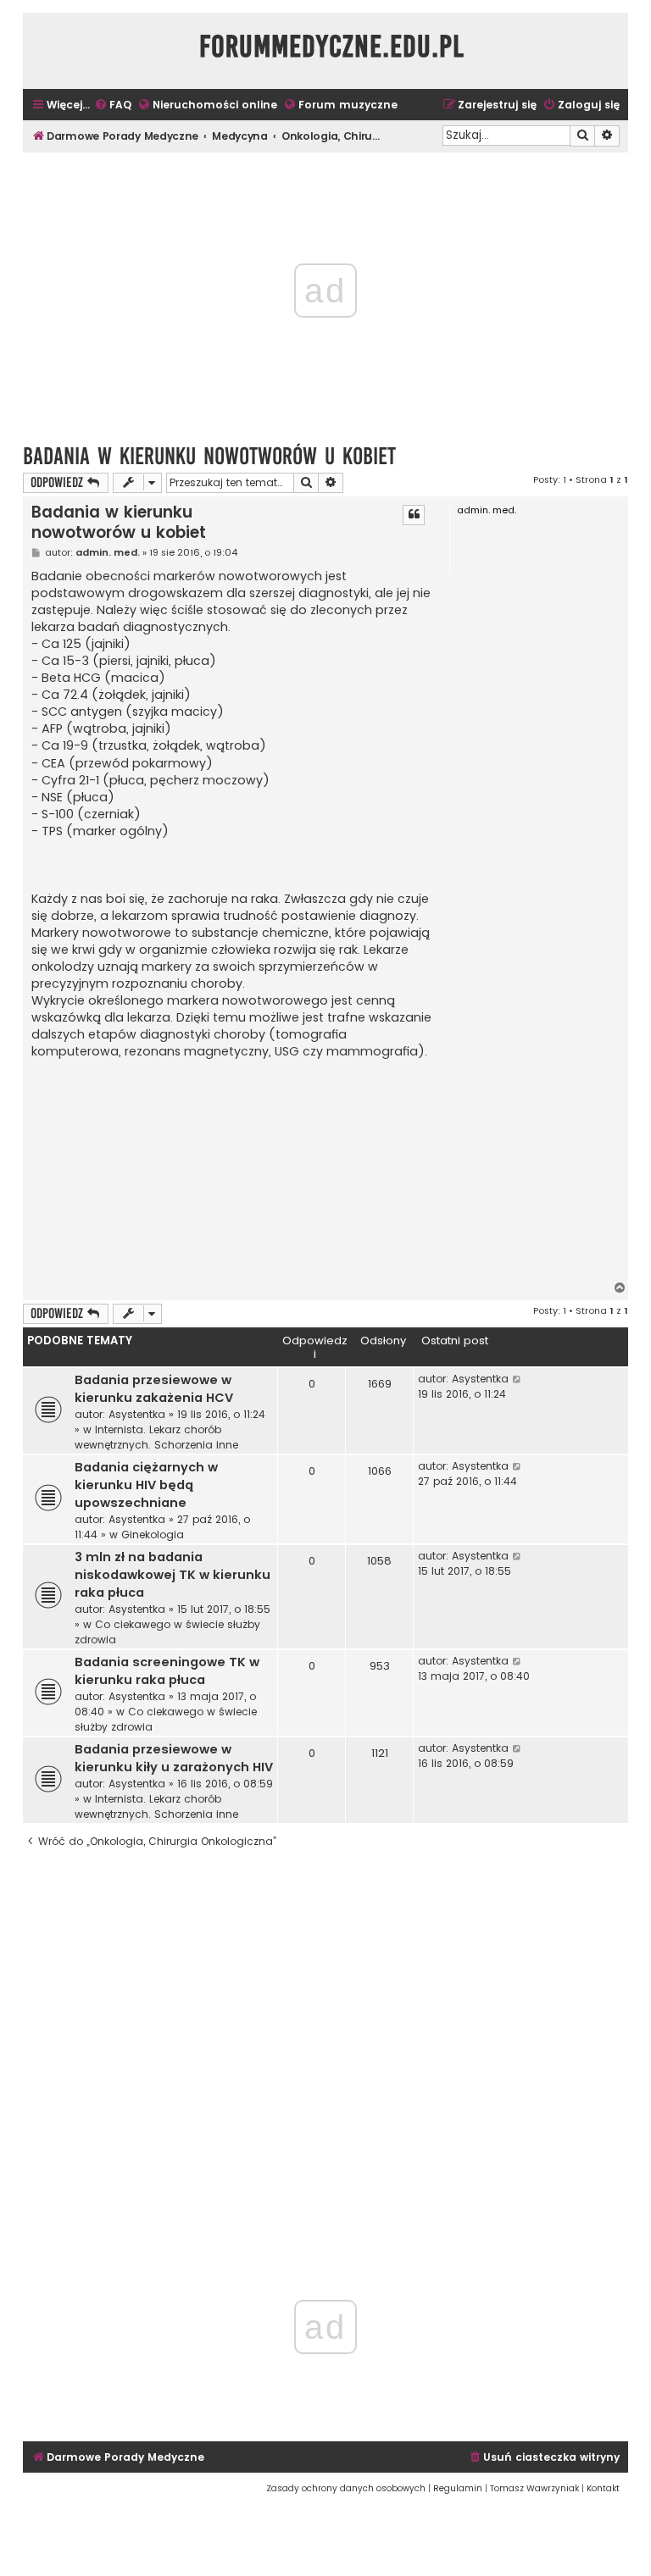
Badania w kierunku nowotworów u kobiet (209, 456)
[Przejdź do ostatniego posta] (517, 1379)
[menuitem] (113, 105)
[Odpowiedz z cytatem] (414, 515)
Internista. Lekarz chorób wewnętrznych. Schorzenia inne (156, 1437)
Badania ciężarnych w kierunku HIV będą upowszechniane (146, 1485)
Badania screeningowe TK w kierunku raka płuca (167, 1671)
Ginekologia (153, 1535)
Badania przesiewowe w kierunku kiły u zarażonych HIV (174, 1758)
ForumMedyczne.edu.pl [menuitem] (332, 47)
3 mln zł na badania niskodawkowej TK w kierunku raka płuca (172, 1575)
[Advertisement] (234, 1171)
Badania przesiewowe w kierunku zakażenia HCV (154, 1389)
